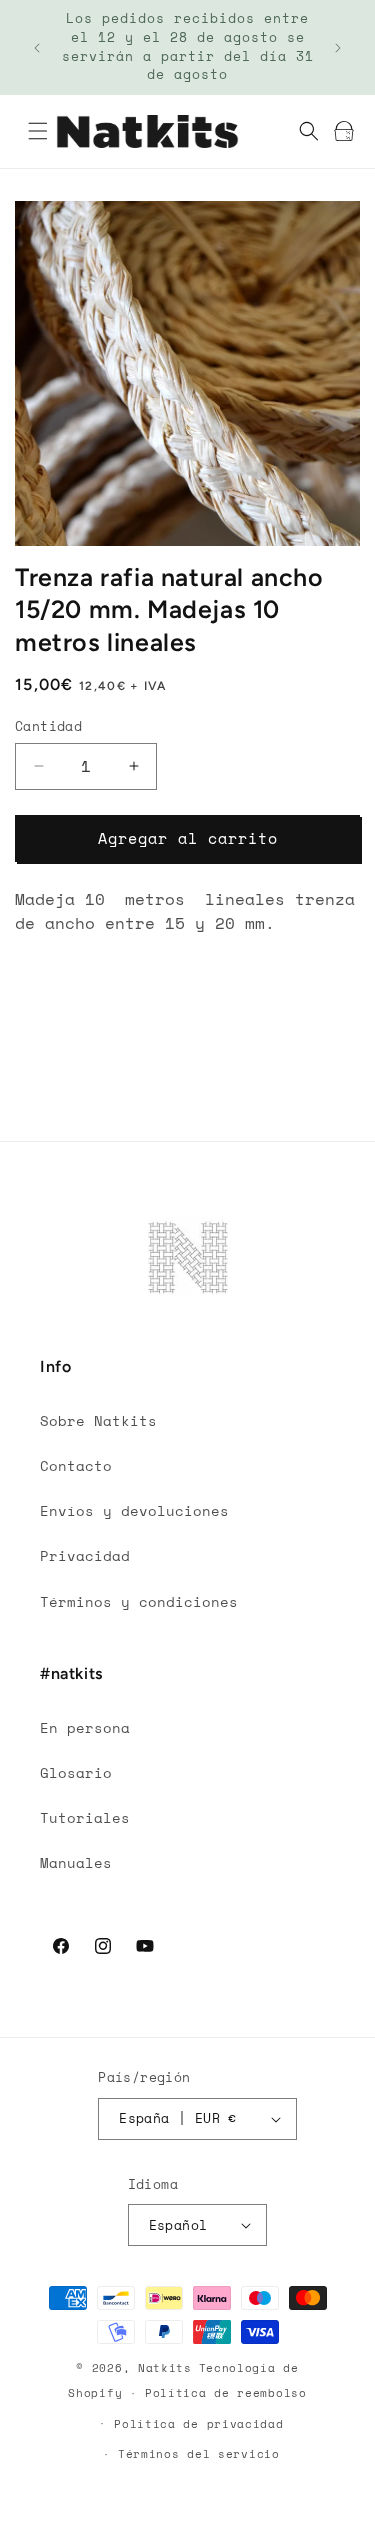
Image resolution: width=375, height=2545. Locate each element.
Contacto (76, 1465)
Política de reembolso (226, 2393)
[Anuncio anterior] (37, 48)
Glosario (76, 1772)
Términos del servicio (199, 2454)
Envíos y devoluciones (134, 1510)
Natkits (165, 2368)
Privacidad (85, 1555)
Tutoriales (85, 1817)
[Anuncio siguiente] (338, 48)
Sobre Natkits (98, 1420)
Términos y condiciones (139, 1601)
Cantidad (48, 726)
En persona (85, 1727)
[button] (38, 131)
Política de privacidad (198, 2424)
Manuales (76, 1862)
